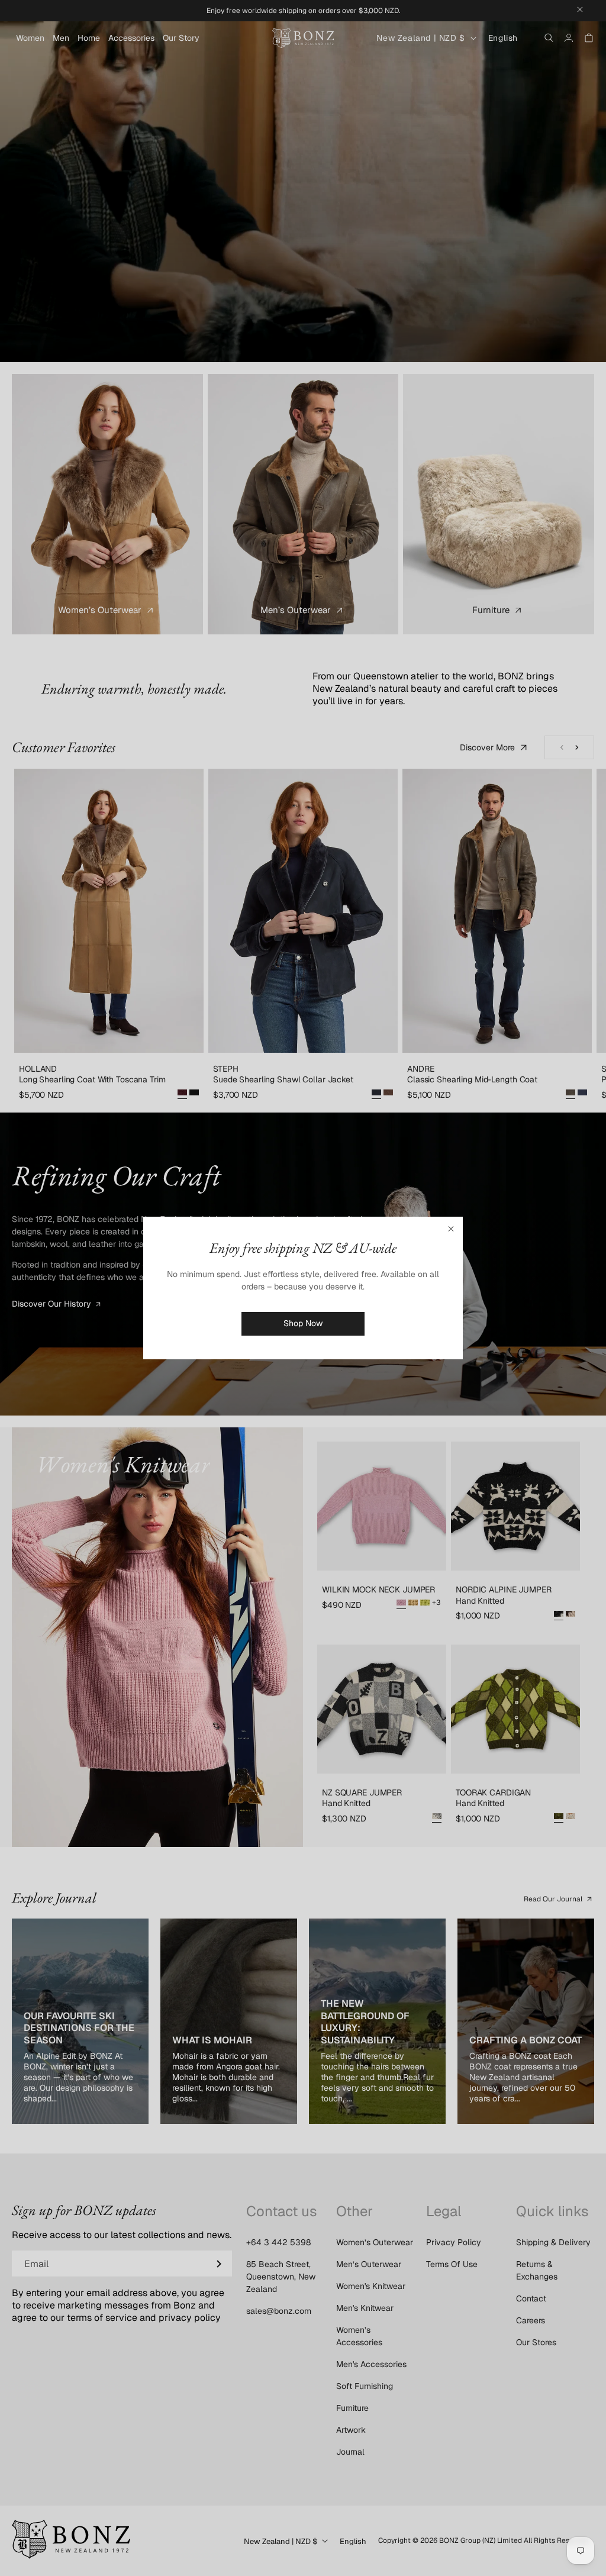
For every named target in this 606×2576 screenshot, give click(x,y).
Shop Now (303, 1323)
